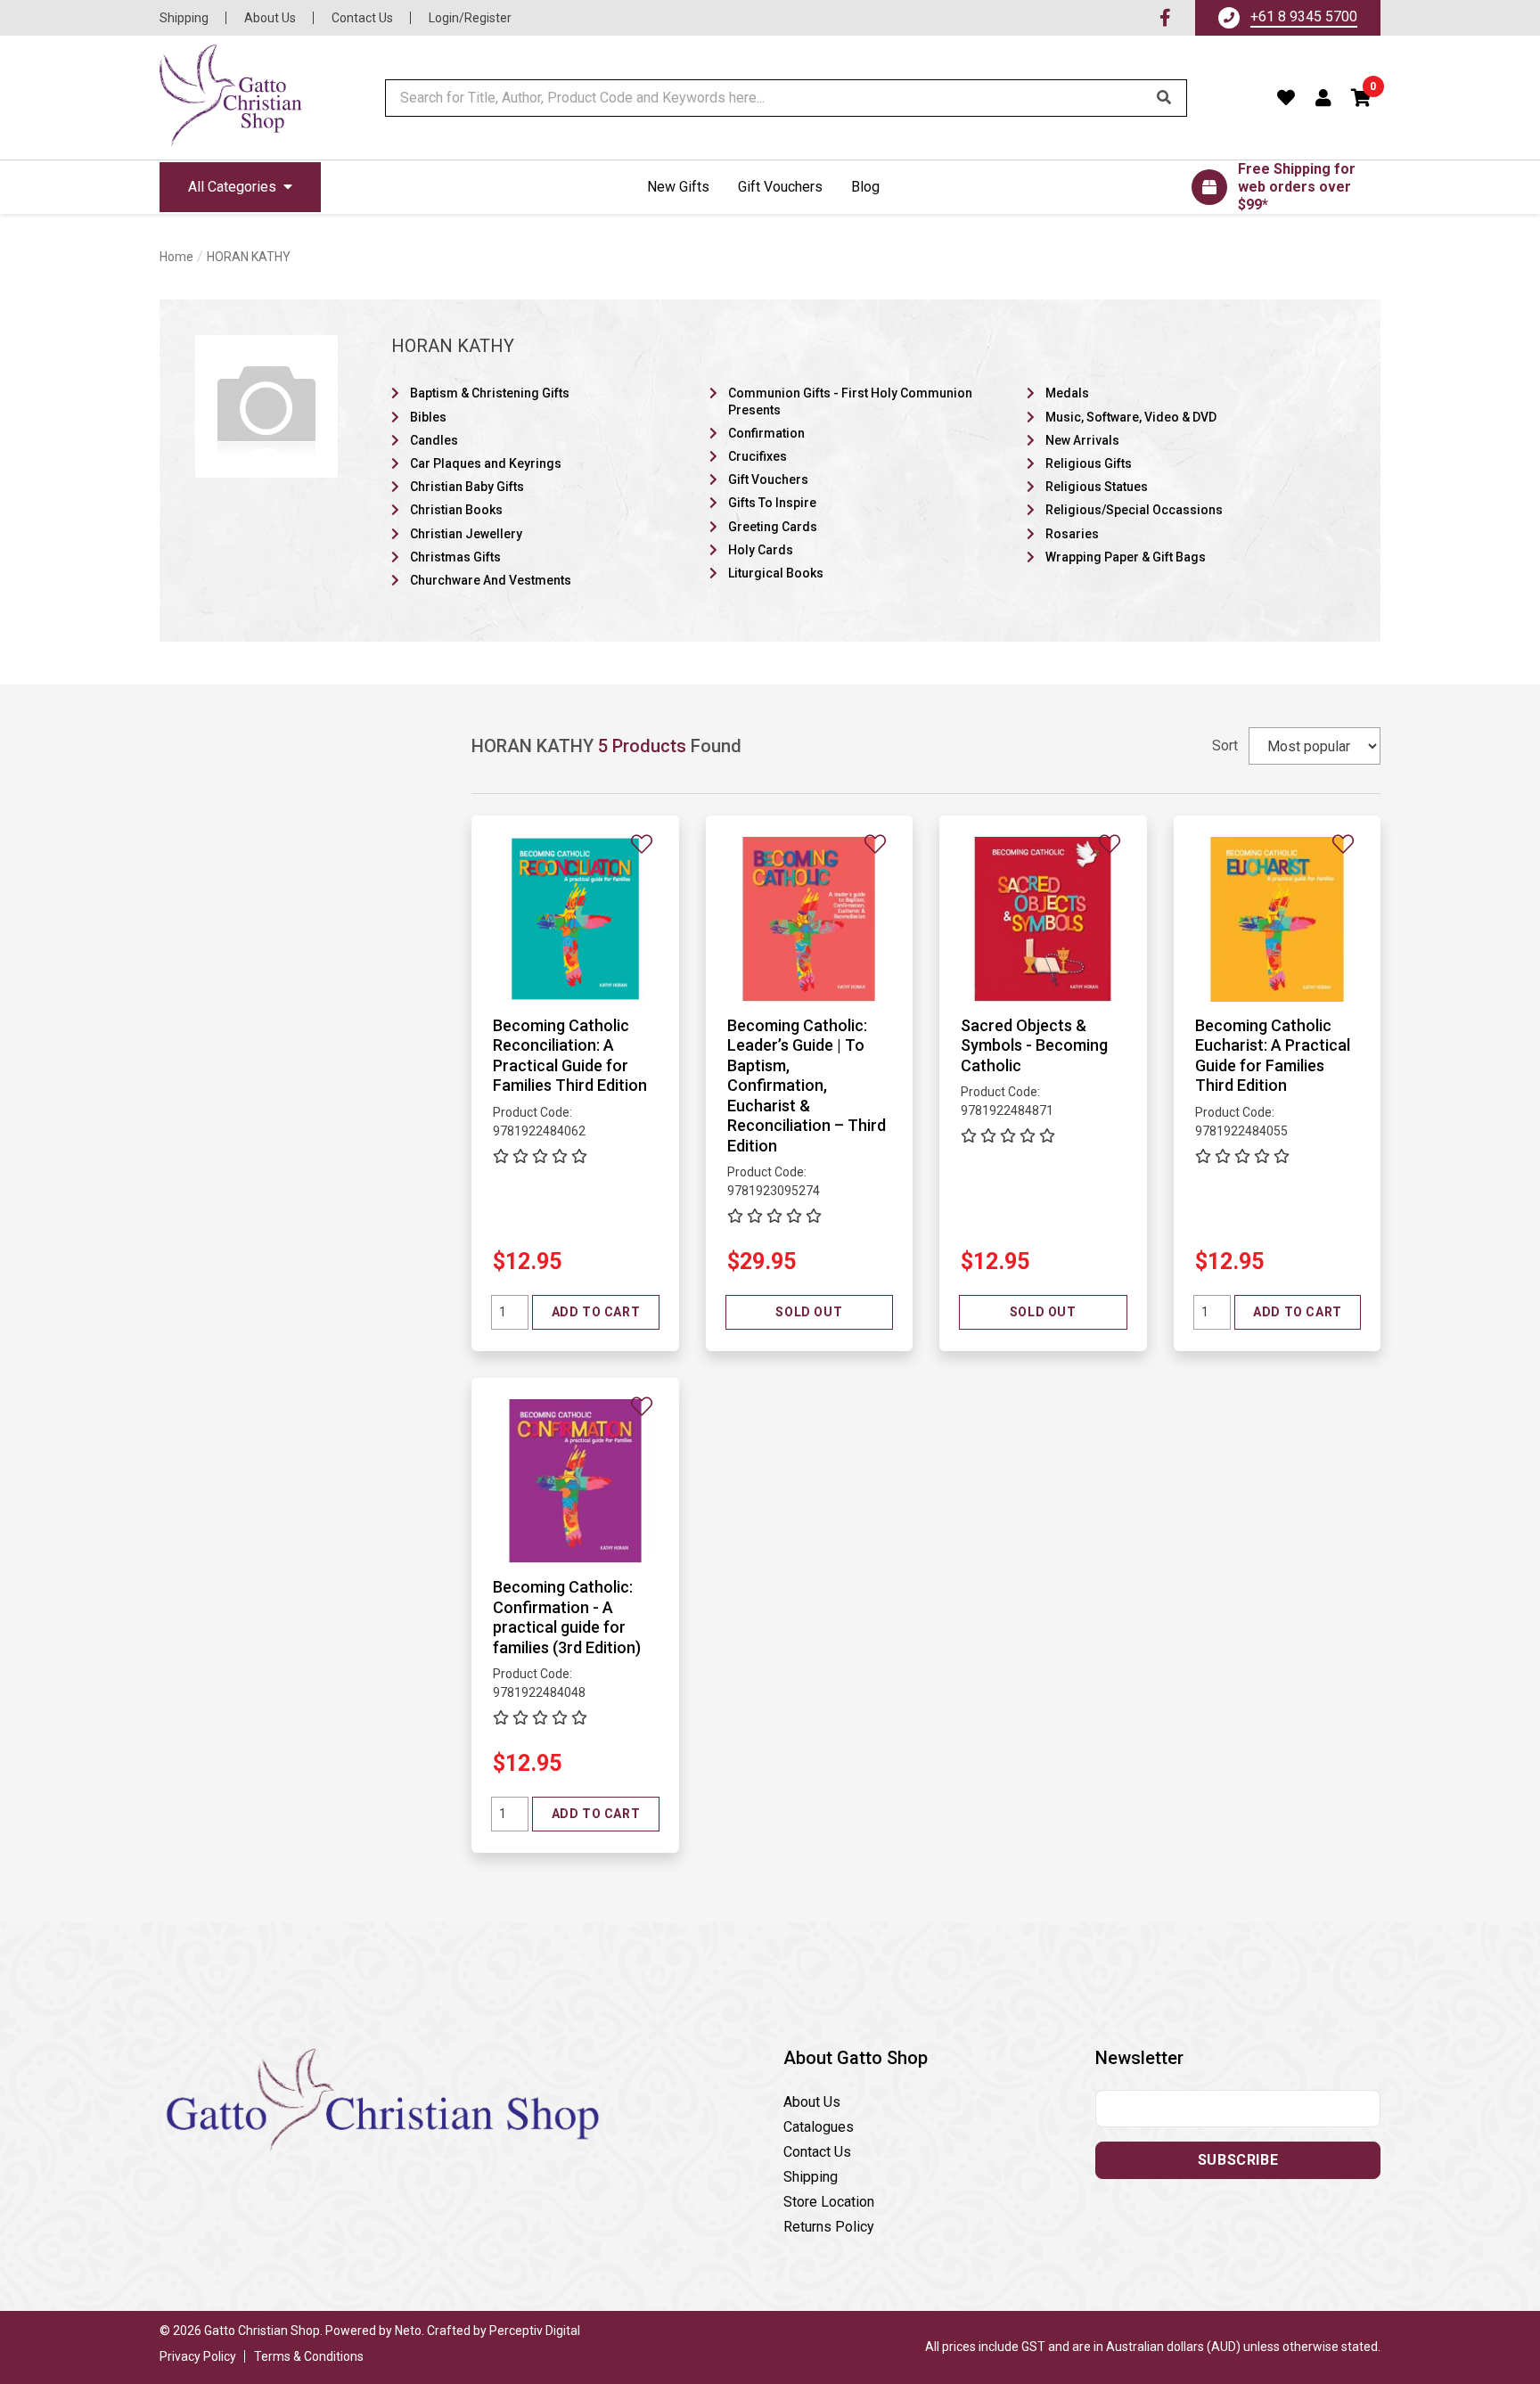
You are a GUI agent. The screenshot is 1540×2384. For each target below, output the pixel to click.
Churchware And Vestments (491, 580)
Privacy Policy (198, 2356)
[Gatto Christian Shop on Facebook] (1165, 18)
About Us (270, 18)
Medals (1067, 393)
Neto (408, 2331)
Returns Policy (829, 2227)
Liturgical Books (776, 573)
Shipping (184, 18)
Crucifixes (758, 456)
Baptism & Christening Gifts (490, 393)
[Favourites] (1286, 98)
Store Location (829, 2202)
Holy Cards (761, 550)
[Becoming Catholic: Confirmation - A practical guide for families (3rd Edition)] (575, 1480)
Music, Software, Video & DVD (1131, 417)
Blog (865, 187)
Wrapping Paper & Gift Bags (1126, 557)
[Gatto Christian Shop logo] (231, 98)
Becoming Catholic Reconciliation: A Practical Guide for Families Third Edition (570, 1056)
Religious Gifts (1089, 463)
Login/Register (470, 18)
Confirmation (766, 433)
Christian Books (456, 510)
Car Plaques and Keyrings (486, 463)
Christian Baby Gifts (467, 487)
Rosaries (1072, 534)
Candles (434, 440)
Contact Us (362, 18)
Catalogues (819, 2127)
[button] (1362, 98)
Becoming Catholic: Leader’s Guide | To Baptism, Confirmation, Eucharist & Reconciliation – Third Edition (807, 1085)
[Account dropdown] (1324, 98)
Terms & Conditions (309, 2356)
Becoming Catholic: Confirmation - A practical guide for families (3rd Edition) (567, 1617)
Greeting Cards (773, 527)
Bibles (428, 417)
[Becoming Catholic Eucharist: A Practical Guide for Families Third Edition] (1278, 918)
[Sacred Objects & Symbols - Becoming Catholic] (1043, 918)
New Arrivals (1082, 440)
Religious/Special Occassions (1134, 510)
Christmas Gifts (455, 557)
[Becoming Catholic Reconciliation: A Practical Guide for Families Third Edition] (575, 918)
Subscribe (1238, 2160)
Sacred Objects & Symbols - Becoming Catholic (1034, 1045)
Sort (1225, 746)
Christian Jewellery (466, 534)
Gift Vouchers (780, 187)
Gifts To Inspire (772, 503)
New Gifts (678, 187)
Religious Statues (1097, 487)
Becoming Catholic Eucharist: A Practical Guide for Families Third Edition (1273, 1056)
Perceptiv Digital (535, 2331)
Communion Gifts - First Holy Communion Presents (850, 401)
